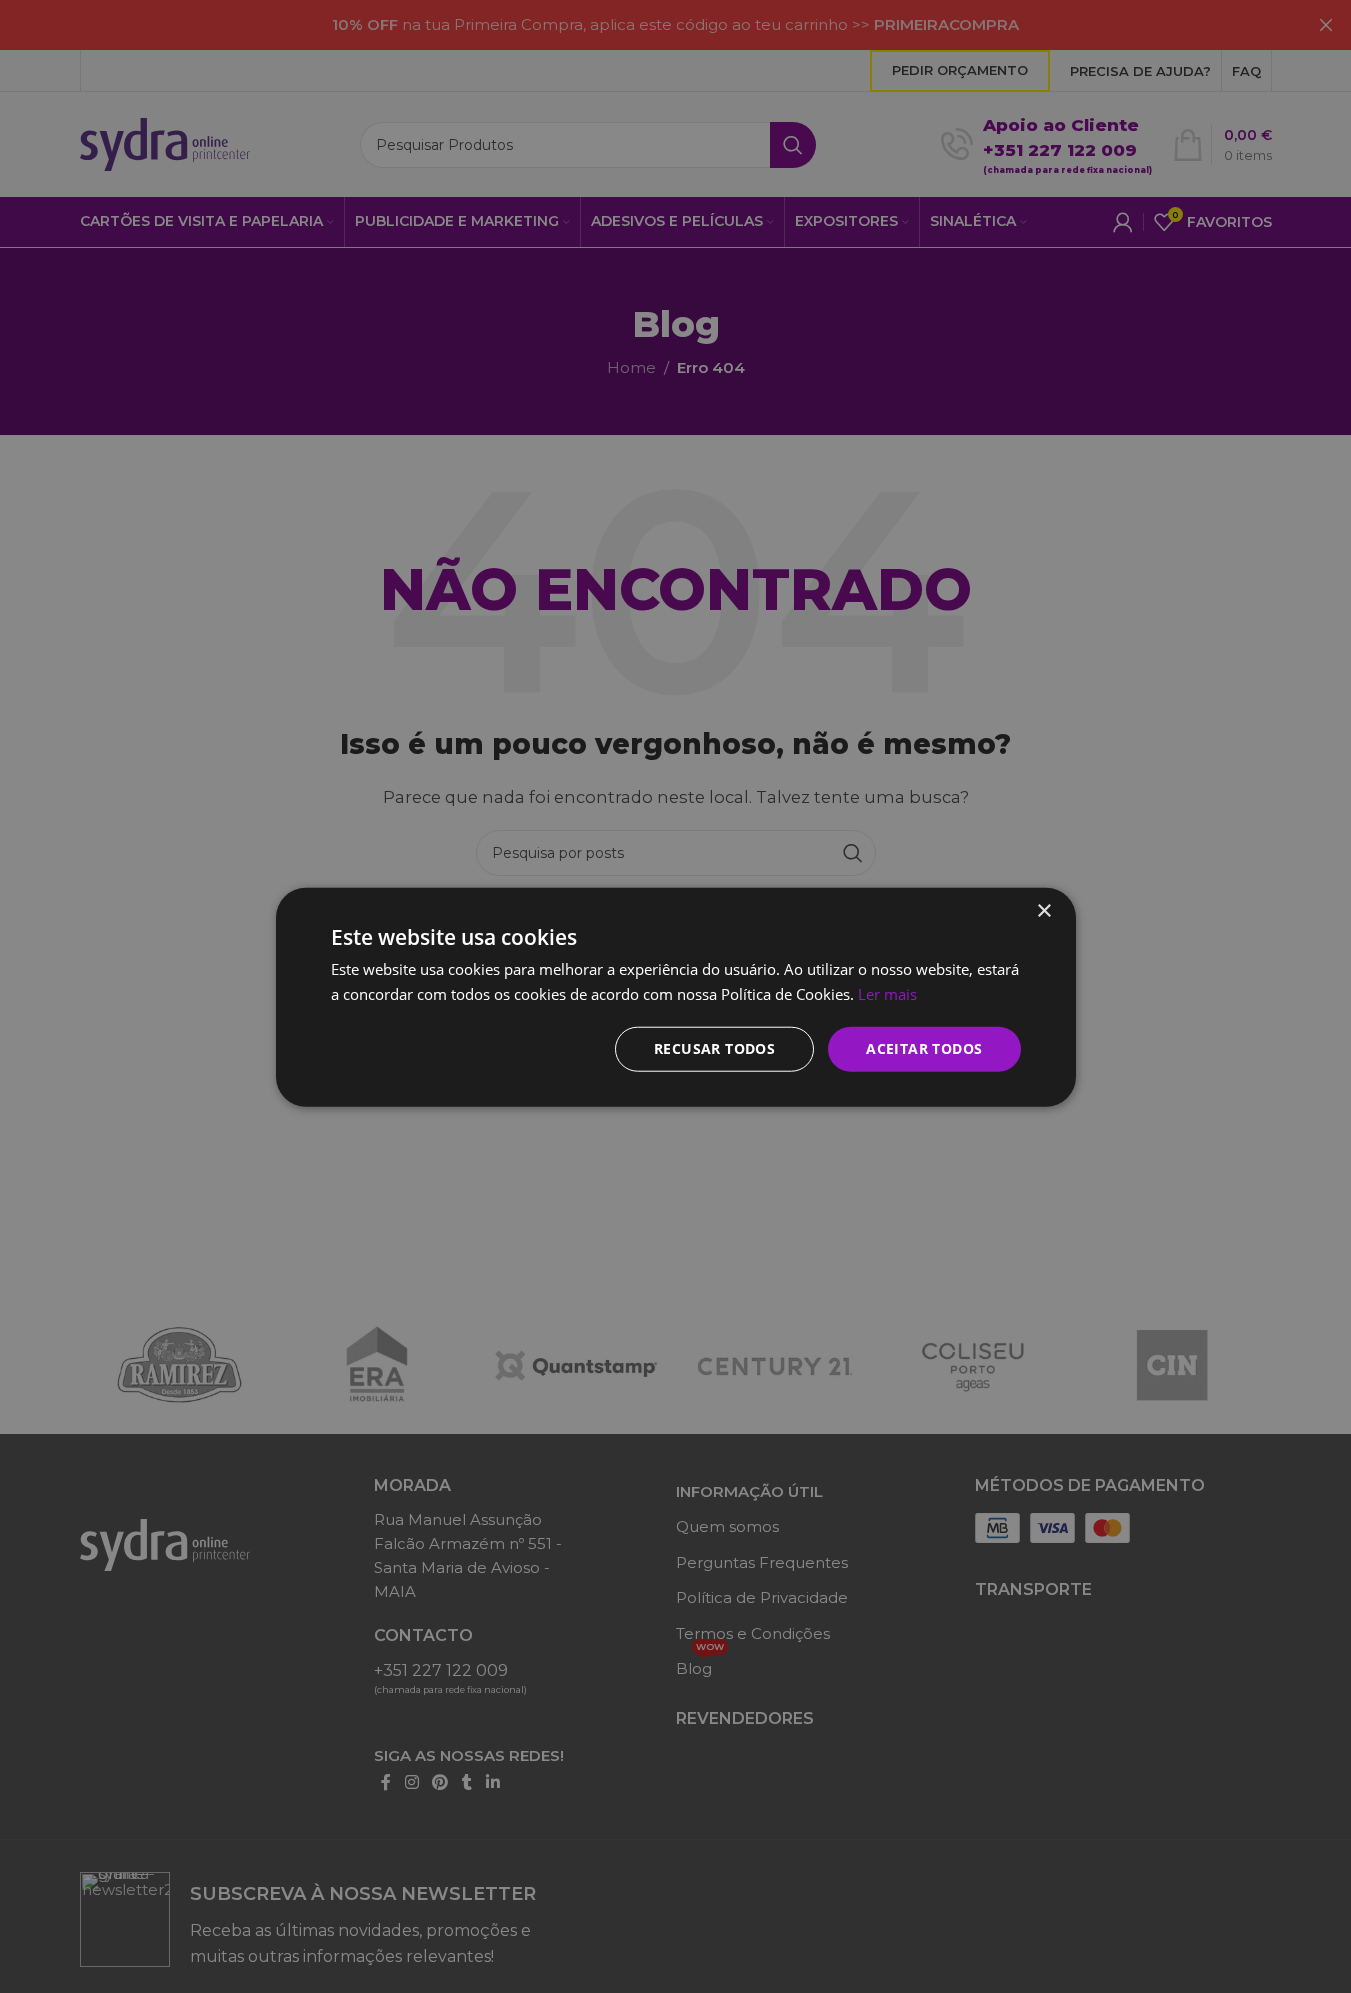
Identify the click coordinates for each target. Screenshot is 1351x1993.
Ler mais (887, 993)
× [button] (1043, 910)
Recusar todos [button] (714, 1047)
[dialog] (675, 996)
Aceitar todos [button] (924, 1047)
